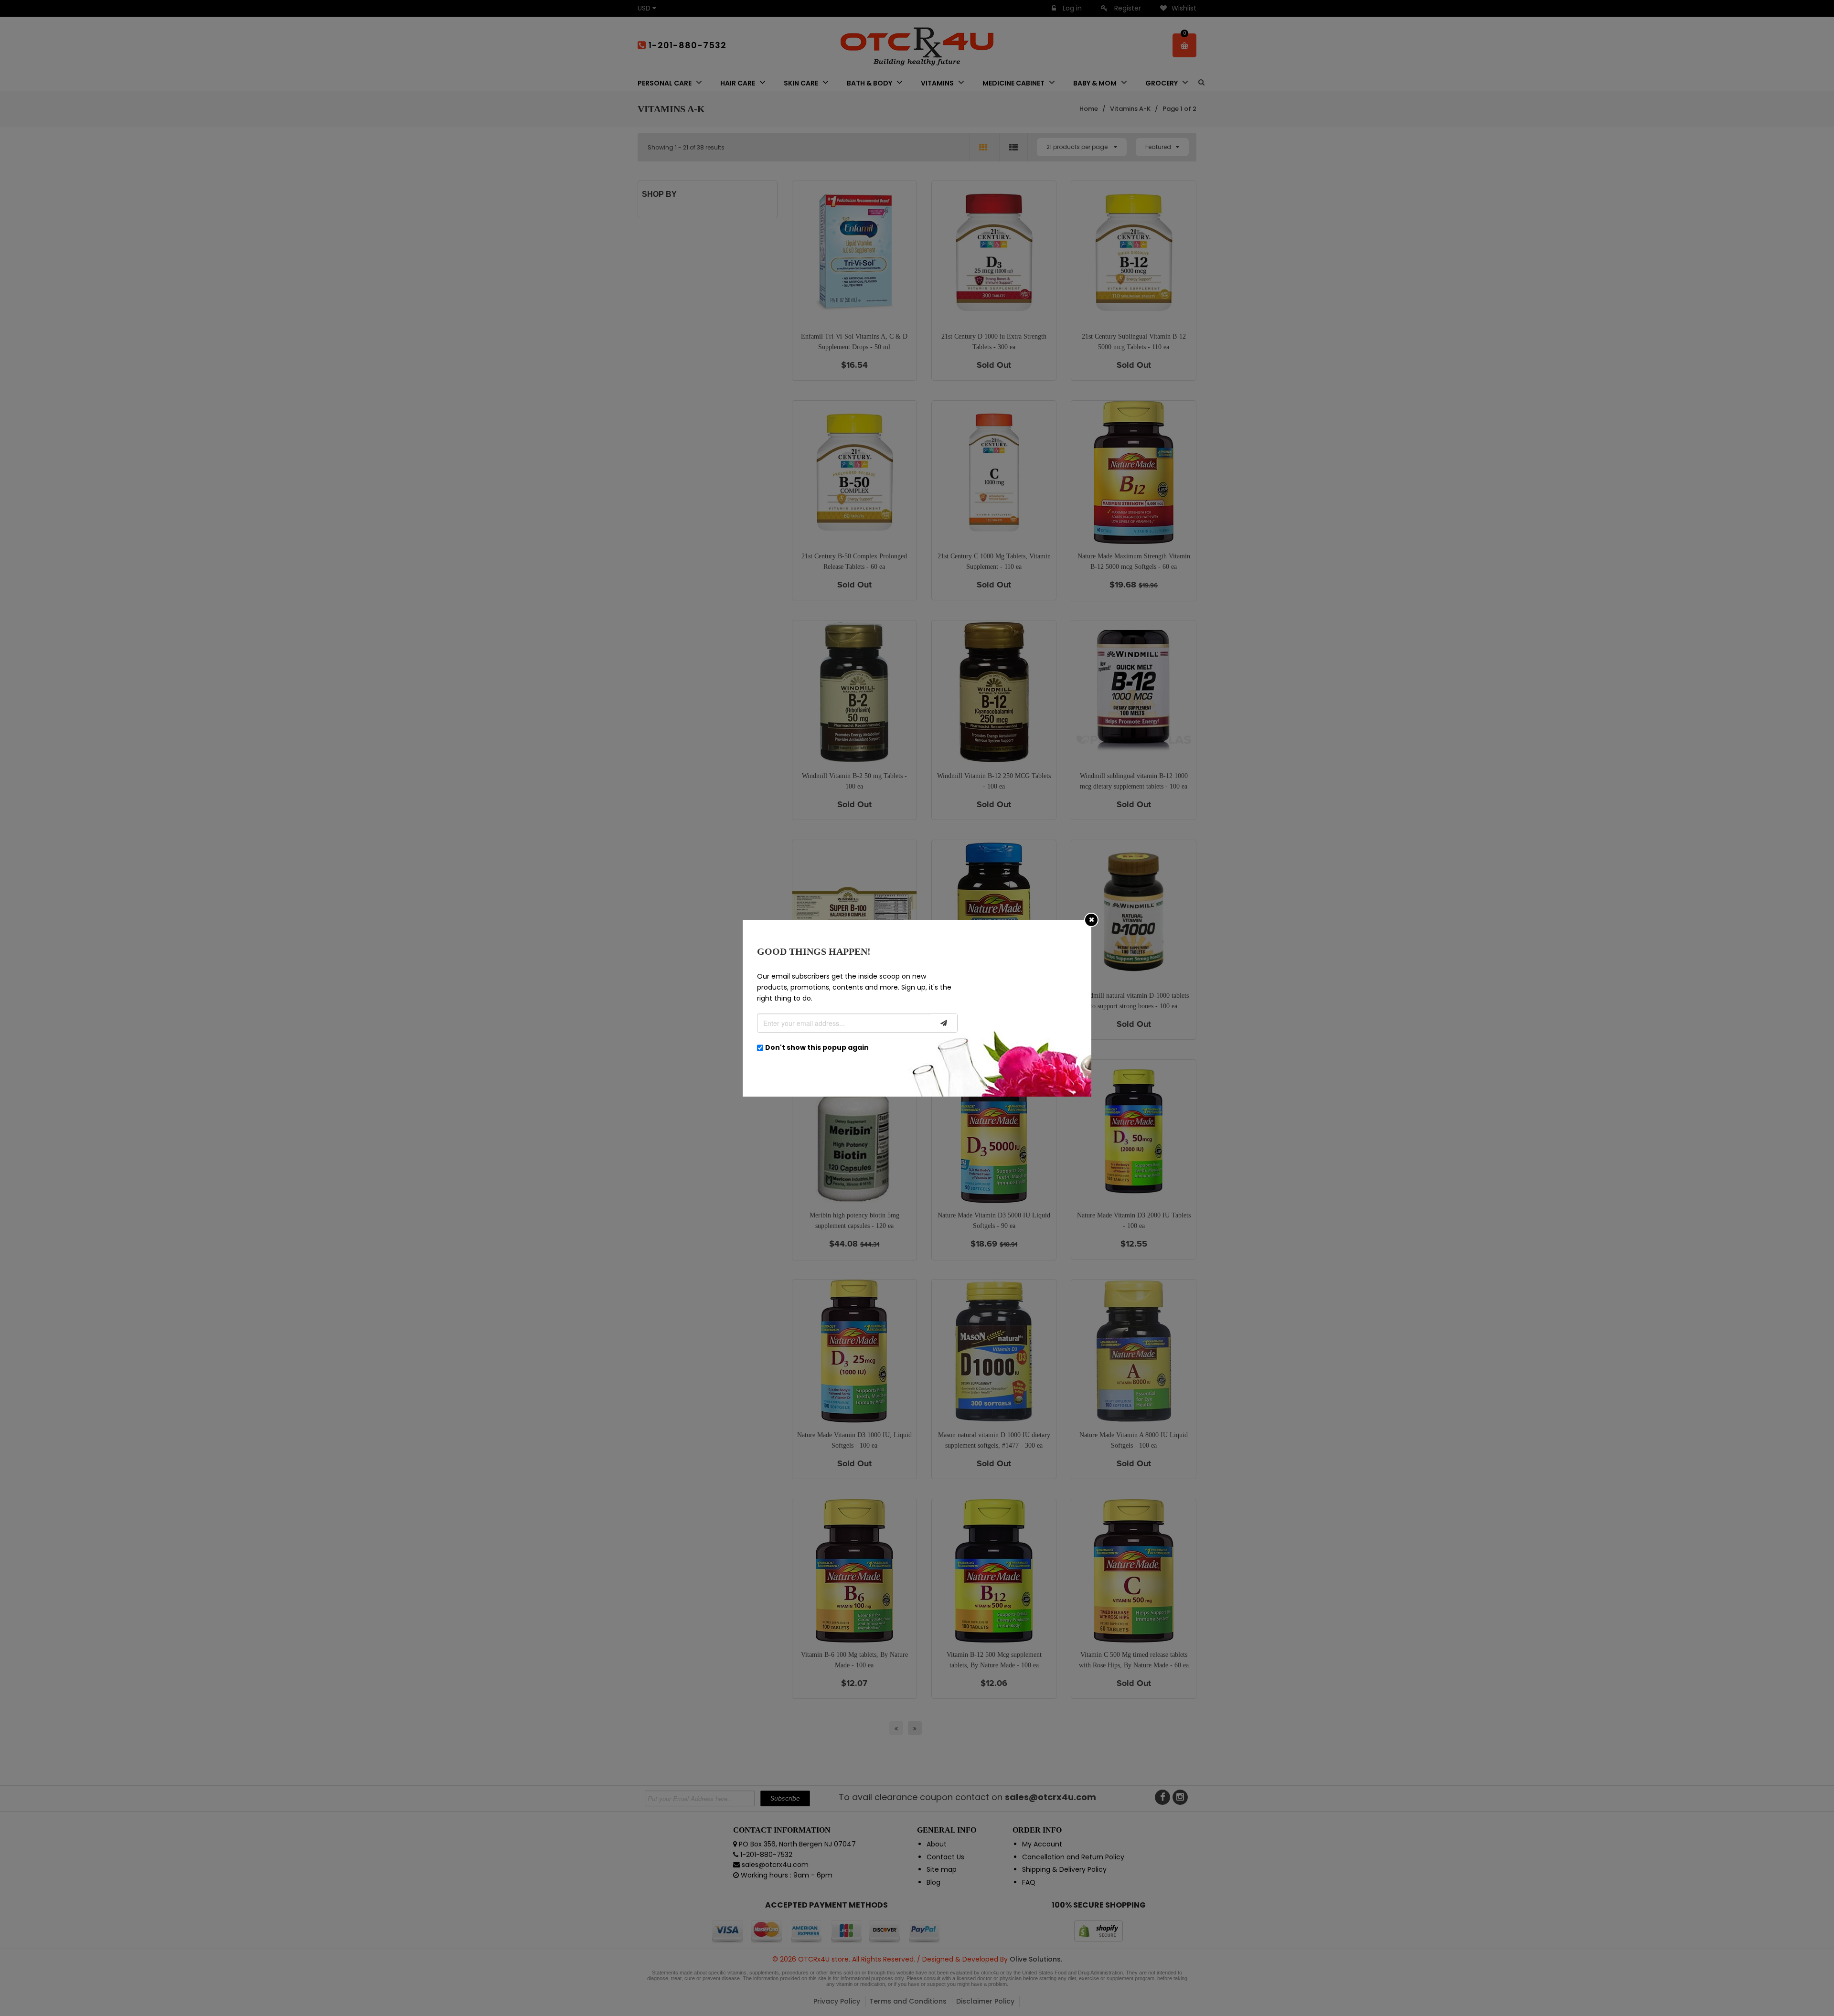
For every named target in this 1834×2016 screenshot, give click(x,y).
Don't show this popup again (817, 1047)
